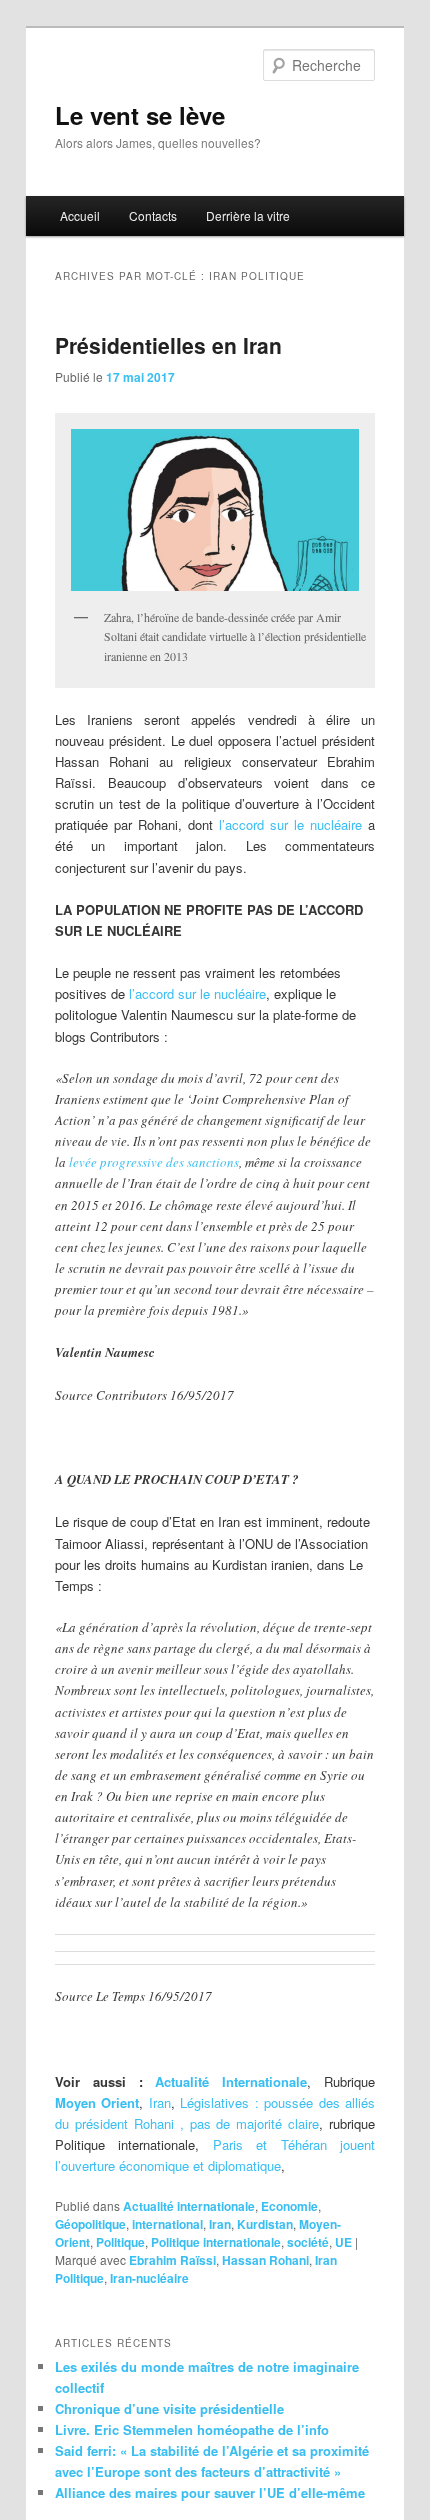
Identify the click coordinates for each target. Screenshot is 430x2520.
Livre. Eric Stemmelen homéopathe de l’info (192, 2429)
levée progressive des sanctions (154, 1162)
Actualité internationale (189, 2206)
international (167, 2224)
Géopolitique (90, 2224)
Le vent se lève (140, 115)
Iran (160, 2102)
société (308, 2242)
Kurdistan (265, 2224)
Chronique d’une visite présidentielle (169, 2408)
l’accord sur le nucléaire (290, 824)
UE (343, 2242)
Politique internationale (216, 2242)
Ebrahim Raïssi (172, 2260)
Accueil (80, 215)
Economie (289, 2206)
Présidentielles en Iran (168, 345)
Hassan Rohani (265, 2260)
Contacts (153, 215)
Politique (120, 2242)
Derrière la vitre (248, 215)
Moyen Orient (97, 2102)
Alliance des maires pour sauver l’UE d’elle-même (210, 2492)
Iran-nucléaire (149, 2278)
